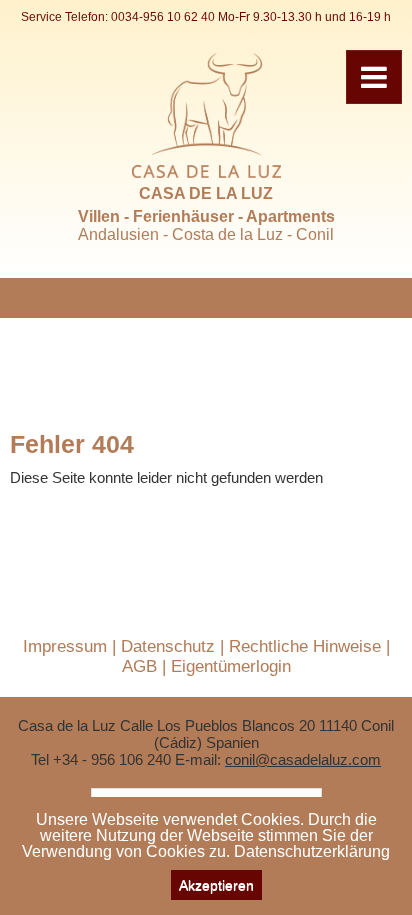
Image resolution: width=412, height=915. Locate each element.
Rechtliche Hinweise (305, 646)
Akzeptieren (216, 885)
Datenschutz (168, 646)
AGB (139, 666)
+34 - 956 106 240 (112, 759)
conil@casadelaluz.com (303, 759)
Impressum (65, 646)
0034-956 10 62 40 (163, 17)
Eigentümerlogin (231, 666)
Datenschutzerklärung (312, 851)
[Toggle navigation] (374, 77)
